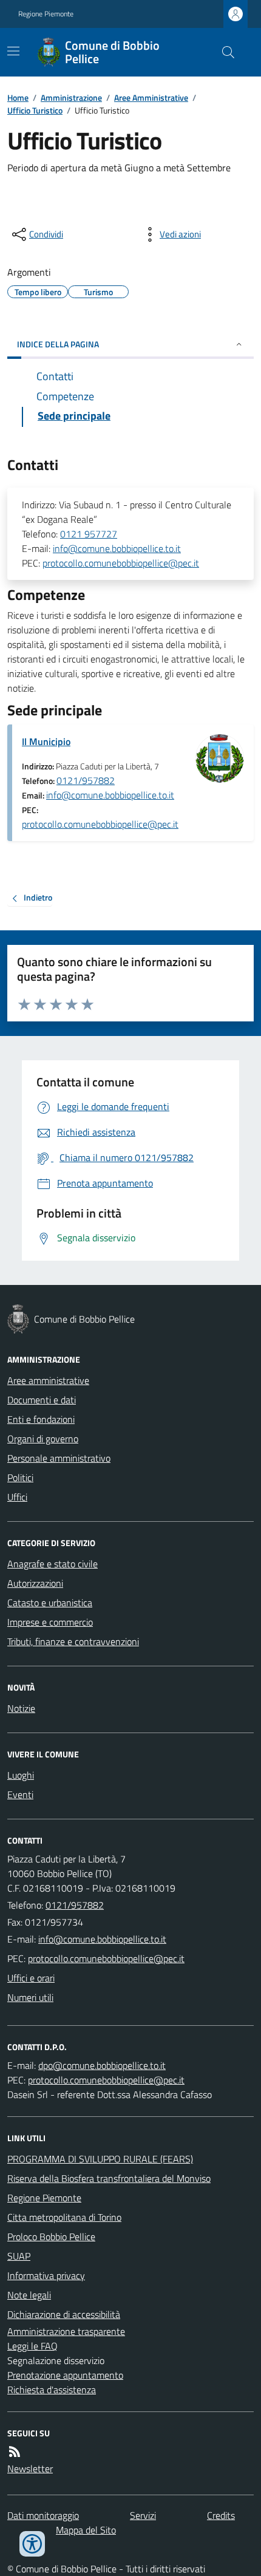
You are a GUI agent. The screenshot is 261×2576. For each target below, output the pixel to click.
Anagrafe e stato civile (53, 1564)
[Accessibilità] (32, 2544)
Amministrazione (71, 97)
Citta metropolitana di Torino (64, 2217)
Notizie (21, 1708)
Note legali (29, 2295)
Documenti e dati (42, 1400)
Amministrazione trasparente (66, 2331)
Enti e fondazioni (41, 1419)
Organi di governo (43, 1439)
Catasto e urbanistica (50, 1603)
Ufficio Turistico (35, 110)
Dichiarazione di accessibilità (64, 2314)
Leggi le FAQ (32, 2346)
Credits (221, 2515)
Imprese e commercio (50, 1622)
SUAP (19, 2256)
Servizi (143, 2515)
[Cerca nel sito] (223, 52)
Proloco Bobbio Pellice (51, 2237)
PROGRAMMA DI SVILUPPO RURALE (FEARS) (100, 2159)
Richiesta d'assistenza (52, 2390)
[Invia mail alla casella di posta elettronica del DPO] (102, 2065)
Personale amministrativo (59, 1458)
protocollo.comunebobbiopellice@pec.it (121, 563)
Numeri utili (30, 1997)
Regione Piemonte (46, 14)
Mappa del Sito (86, 2530)
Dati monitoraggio (43, 2515)
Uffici (17, 1497)
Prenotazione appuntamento (65, 2375)
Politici (20, 1477)
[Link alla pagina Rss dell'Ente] (15, 2452)
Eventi (20, 1794)
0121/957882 (86, 780)
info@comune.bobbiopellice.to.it (117, 548)
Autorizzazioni (35, 1583)
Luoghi (21, 1775)
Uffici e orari (31, 1978)
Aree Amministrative (151, 97)
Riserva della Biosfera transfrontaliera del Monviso (109, 2178)
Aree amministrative (48, 1380)
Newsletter (30, 2469)
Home (18, 97)
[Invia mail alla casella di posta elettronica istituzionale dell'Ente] (102, 1939)
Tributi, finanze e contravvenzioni (73, 1641)
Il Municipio (46, 741)
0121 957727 (89, 534)
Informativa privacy (46, 2275)
